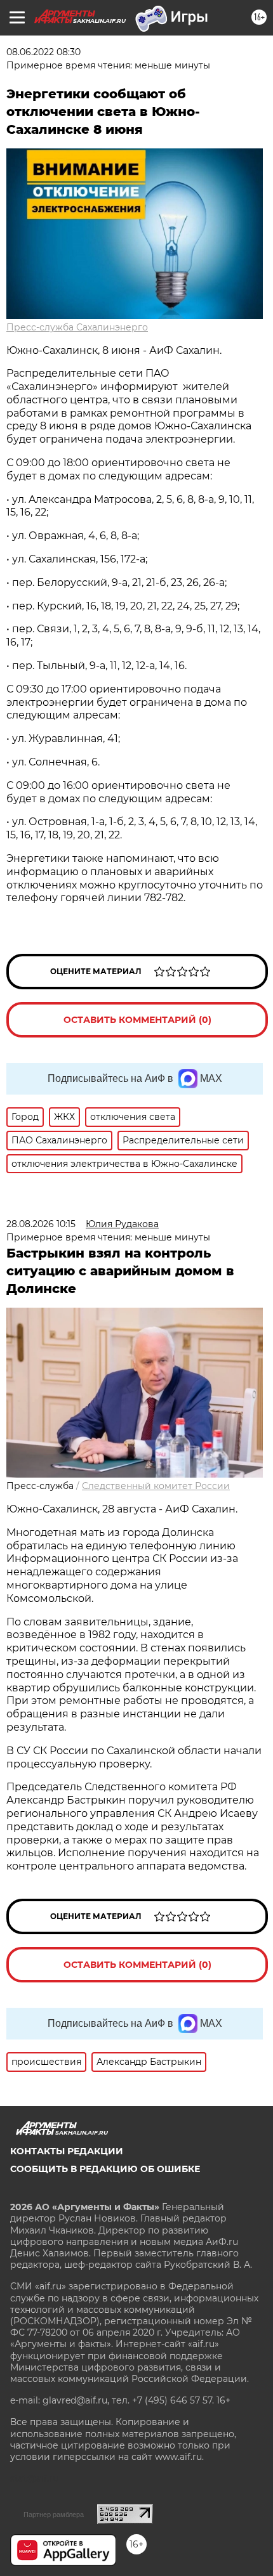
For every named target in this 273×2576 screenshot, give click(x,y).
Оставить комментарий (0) (137, 1020)
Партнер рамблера (54, 2514)
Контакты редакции (67, 2151)
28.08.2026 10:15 (41, 1224)
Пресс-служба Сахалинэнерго (77, 327)
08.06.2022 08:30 (43, 52)
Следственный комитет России (156, 1486)
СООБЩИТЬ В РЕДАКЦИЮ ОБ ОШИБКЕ (105, 2169)
